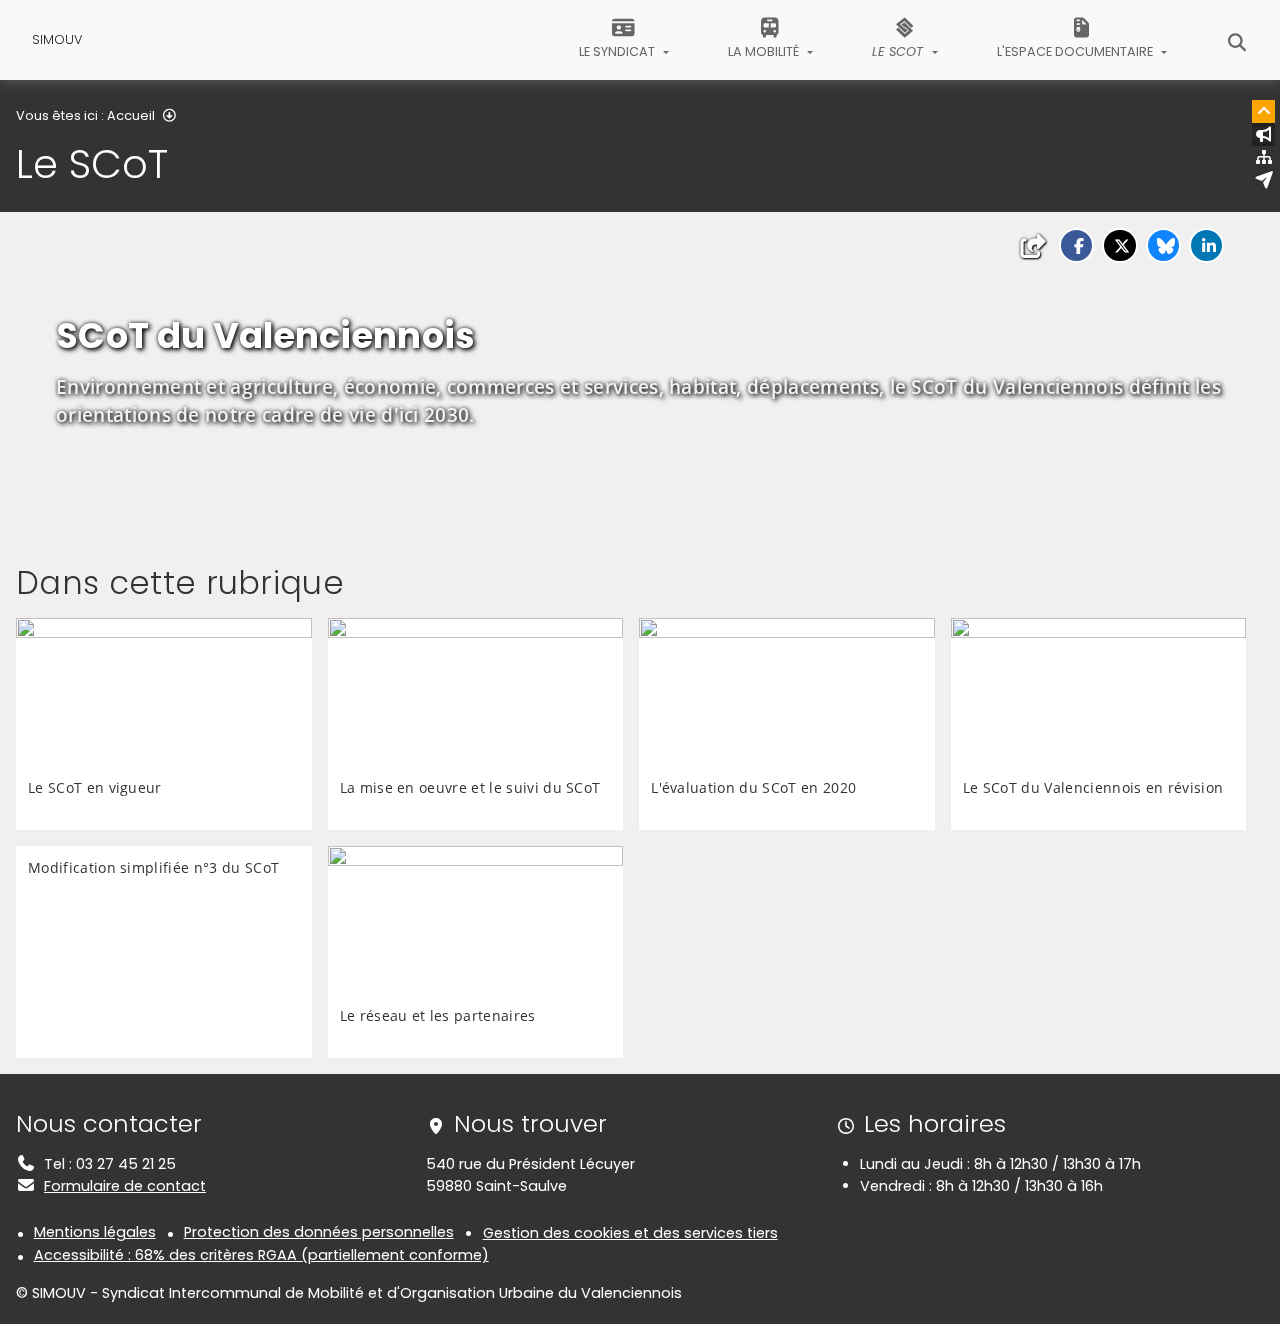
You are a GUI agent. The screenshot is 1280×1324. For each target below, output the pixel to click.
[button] (1076, 245)
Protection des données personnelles (319, 1232)
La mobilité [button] (765, 51)
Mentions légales (95, 1232)
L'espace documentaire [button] (1076, 51)
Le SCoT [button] (899, 51)
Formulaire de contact (125, 1186)
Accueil (131, 115)
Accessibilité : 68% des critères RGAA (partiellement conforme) (261, 1255)
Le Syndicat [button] (618, 51)
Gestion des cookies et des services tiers (630, 1233)
